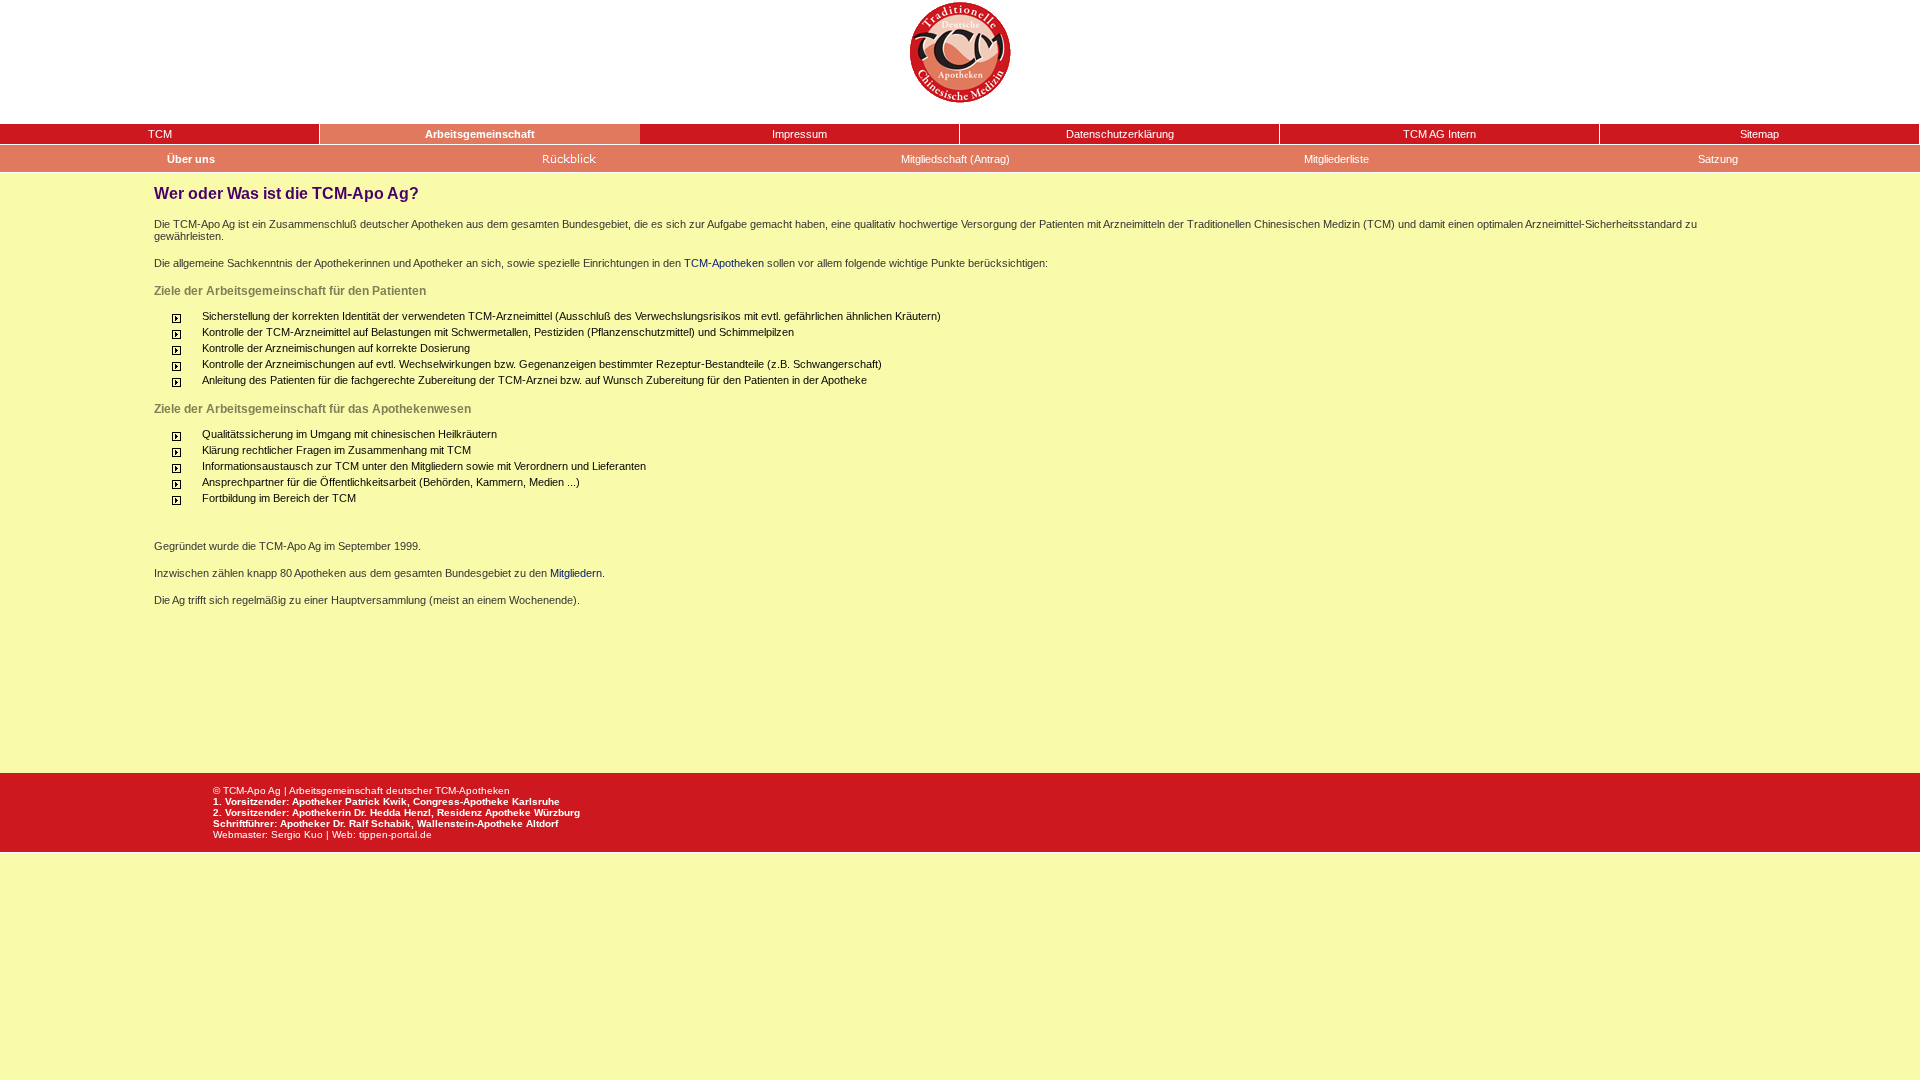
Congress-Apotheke (461, 801)
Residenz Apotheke (484, 812)
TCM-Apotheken (724, 263)
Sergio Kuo (297, 834)
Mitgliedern (576, 573)
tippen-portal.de (395, 834)
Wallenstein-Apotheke (470, 823)
